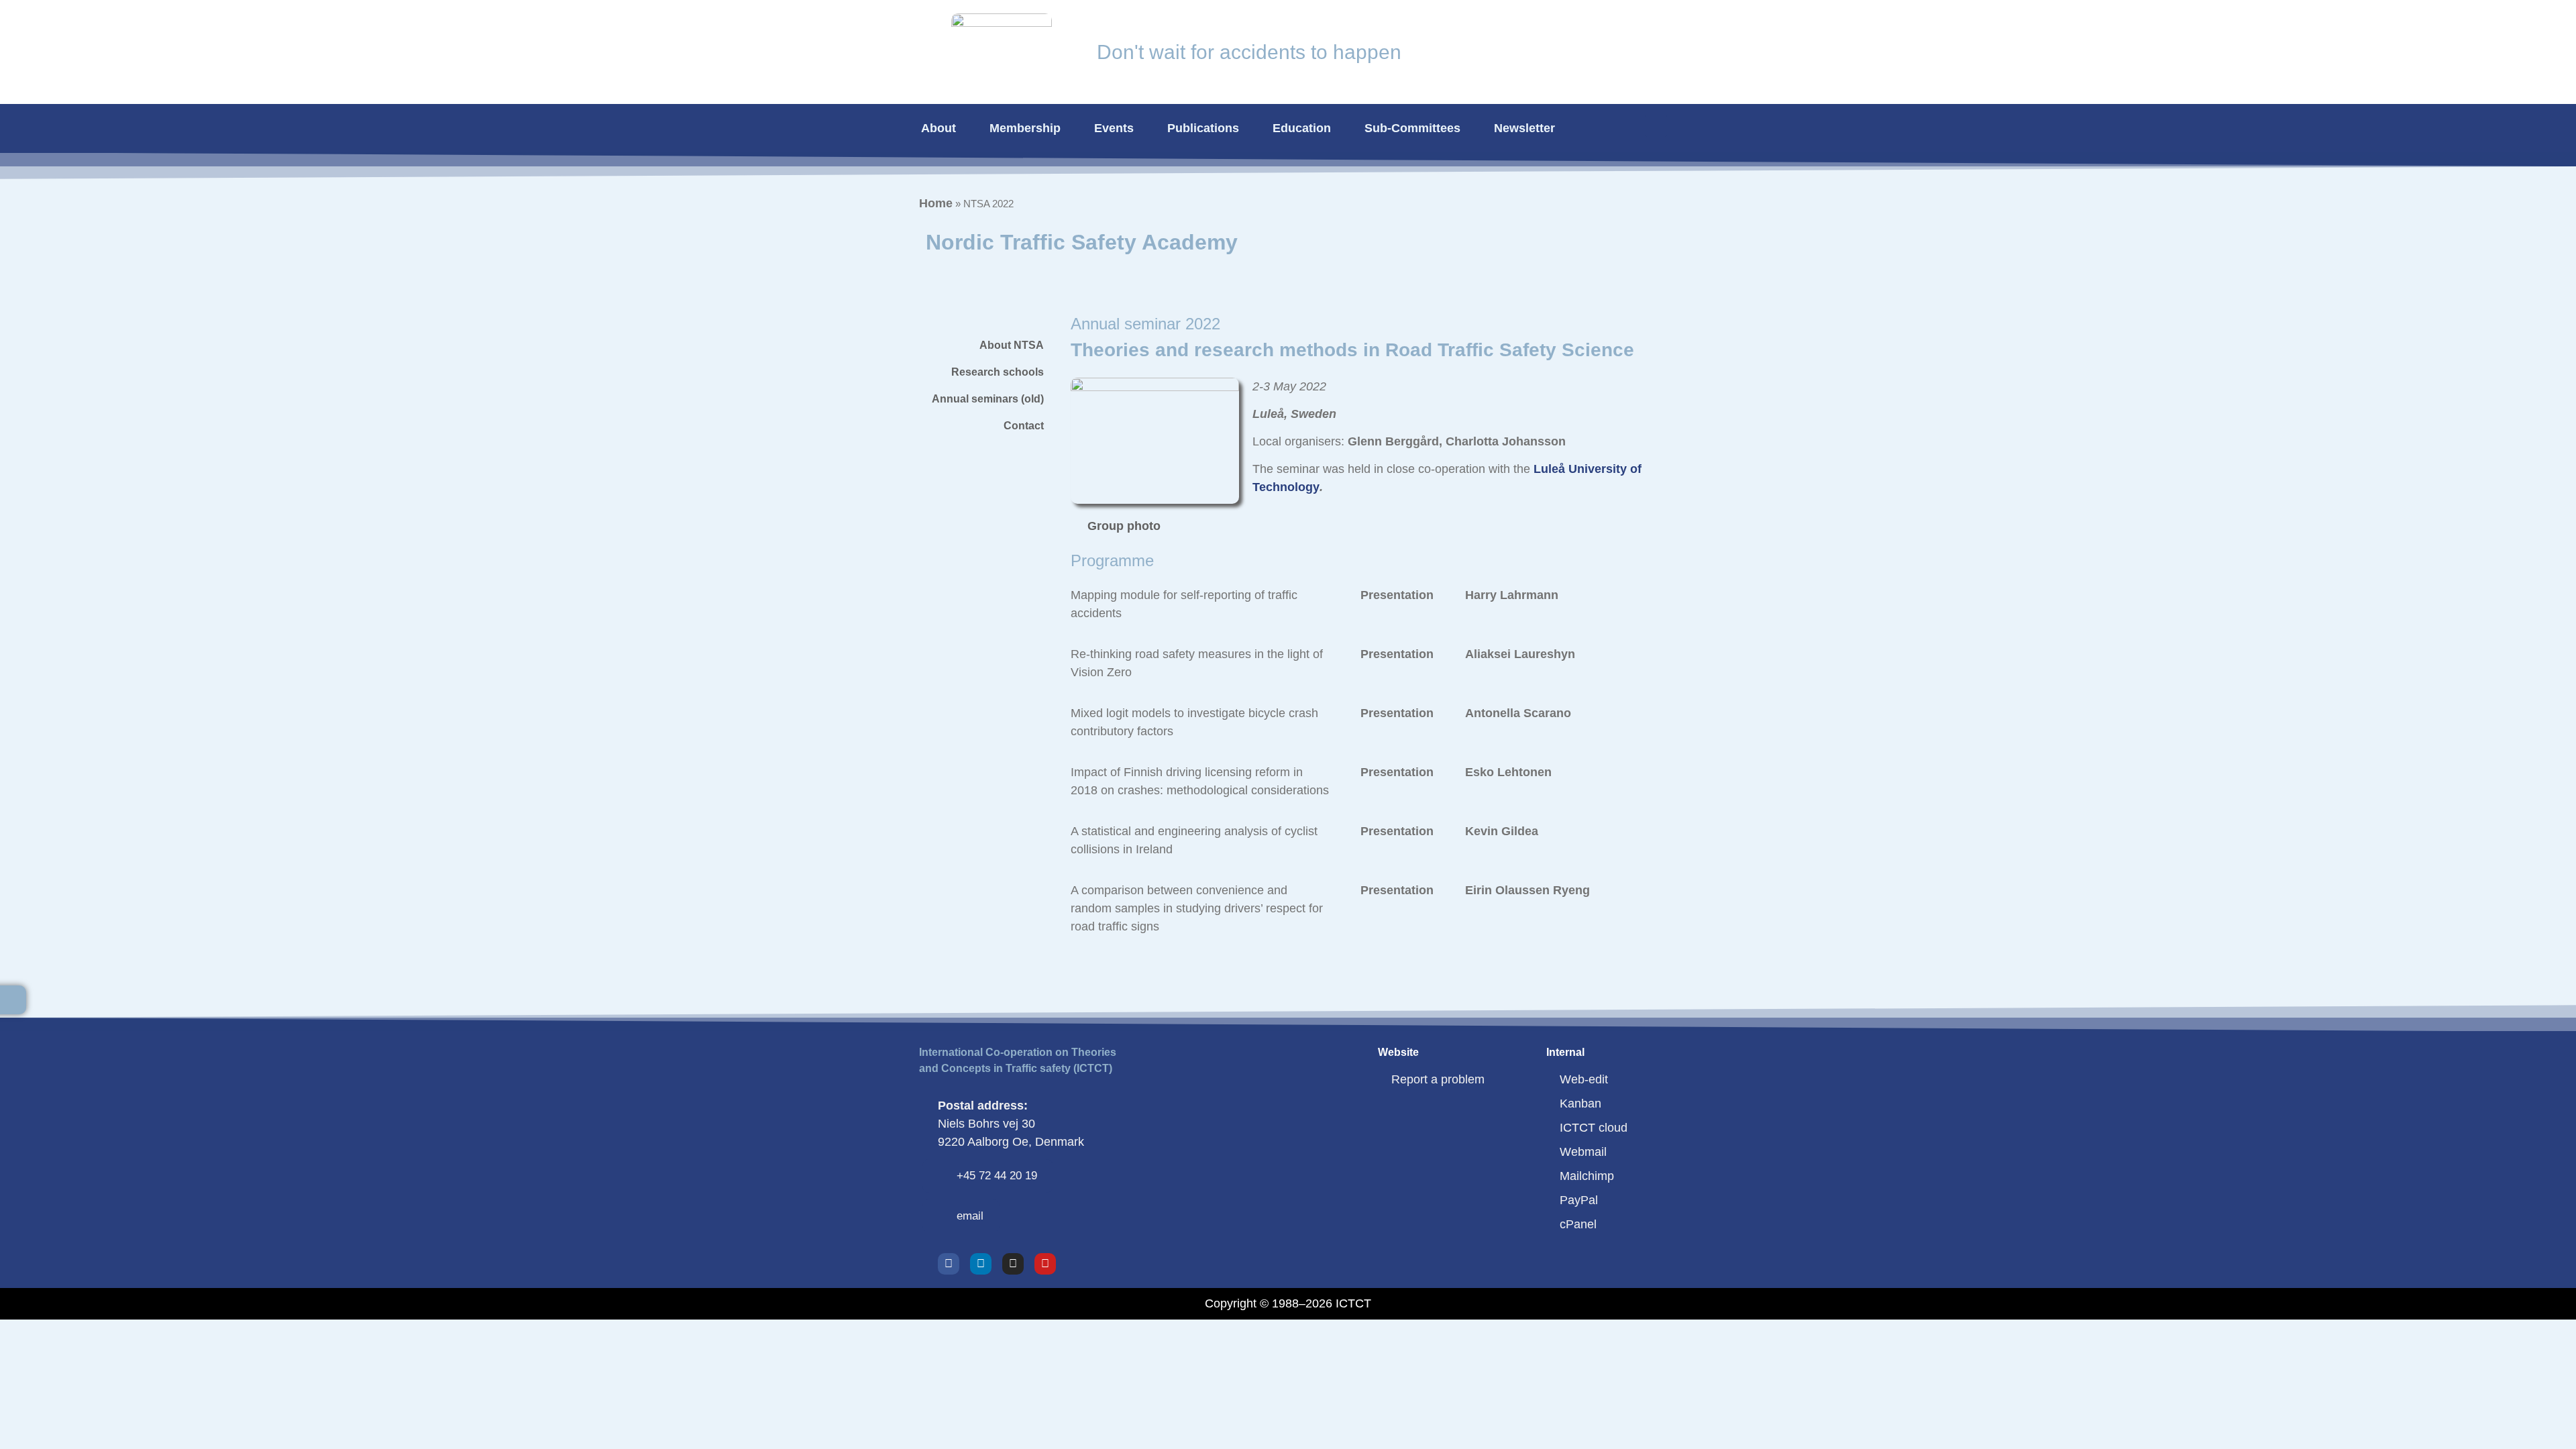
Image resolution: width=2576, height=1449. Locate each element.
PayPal (1579, 1200)
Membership (1025, 128)
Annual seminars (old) (988, 399)
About (938, 128)
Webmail (1583, 1152)
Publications (1203, 128)
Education (1302, 128)
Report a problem (1438, 1079)
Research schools (998, 372)
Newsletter (1524, 128)
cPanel (1578, 1224)
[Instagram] (1013, 1264)
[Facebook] (949, 1264)
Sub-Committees (1412, 128)
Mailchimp (1587, 1176)
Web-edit (1584, 1079)
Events (1114, 128)
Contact (1024, 426)
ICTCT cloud (1594, 1128)
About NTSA (1012, 345)
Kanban (1580, 1104)
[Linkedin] (981, 1264)
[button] (1656, 126)
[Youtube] (1045, 1264)
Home (936, 203)
